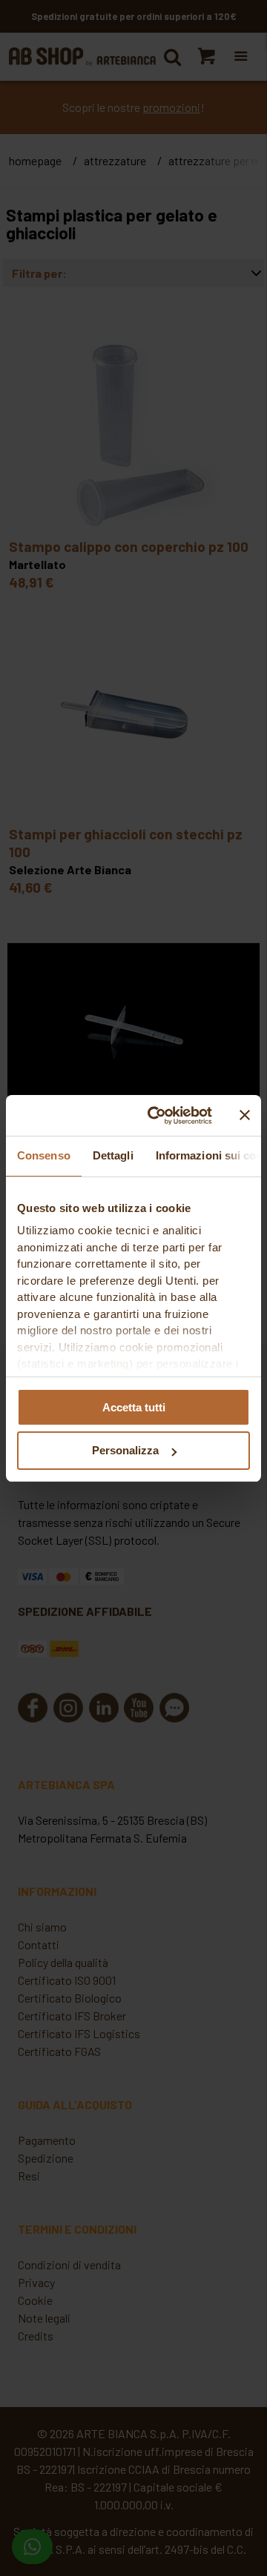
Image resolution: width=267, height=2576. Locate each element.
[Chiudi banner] (245, 1115)
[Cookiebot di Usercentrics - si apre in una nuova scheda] (156, 1116)
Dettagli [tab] (113, 1155)
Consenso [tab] (44, 1155)
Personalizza (125, 1450)
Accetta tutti (134, 1407)
